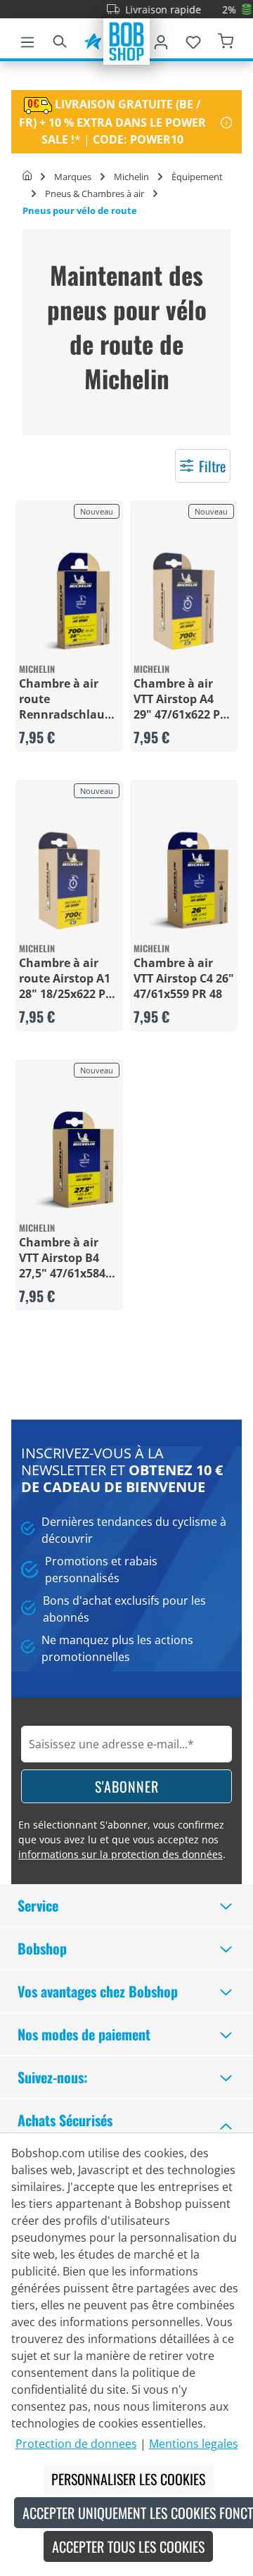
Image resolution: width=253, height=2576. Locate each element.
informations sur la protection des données (121, 1854)
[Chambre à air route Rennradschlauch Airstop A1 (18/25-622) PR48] (69, 601)
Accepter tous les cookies (128, 2546)
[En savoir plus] (227, 122)
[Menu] (27, 39)
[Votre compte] (161, 39)
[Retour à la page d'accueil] (126, 40)
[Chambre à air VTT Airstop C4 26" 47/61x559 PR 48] (184, 881)
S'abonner (127, 1786)
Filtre (212, 466)
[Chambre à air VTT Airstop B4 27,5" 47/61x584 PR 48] (69, 1160)
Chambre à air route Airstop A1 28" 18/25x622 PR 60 (66, 978)
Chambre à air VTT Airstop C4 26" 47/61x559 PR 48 (184, 978)
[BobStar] (93, 39)
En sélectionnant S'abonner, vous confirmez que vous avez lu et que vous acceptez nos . (122, 1839)
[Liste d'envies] (193, 39)
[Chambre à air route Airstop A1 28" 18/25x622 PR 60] (69, 881)
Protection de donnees (76, 2444)
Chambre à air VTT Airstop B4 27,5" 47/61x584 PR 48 (62, 1258)
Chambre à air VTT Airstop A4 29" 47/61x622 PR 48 (181, 699)
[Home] (27, 177)
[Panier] (226, 39)
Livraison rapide (150, 10)
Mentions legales (194, 2444)
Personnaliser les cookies (128, 2479)
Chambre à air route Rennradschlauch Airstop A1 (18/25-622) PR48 (69, 699)
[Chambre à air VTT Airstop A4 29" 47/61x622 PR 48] (184, 601)
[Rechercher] (60, 39)
